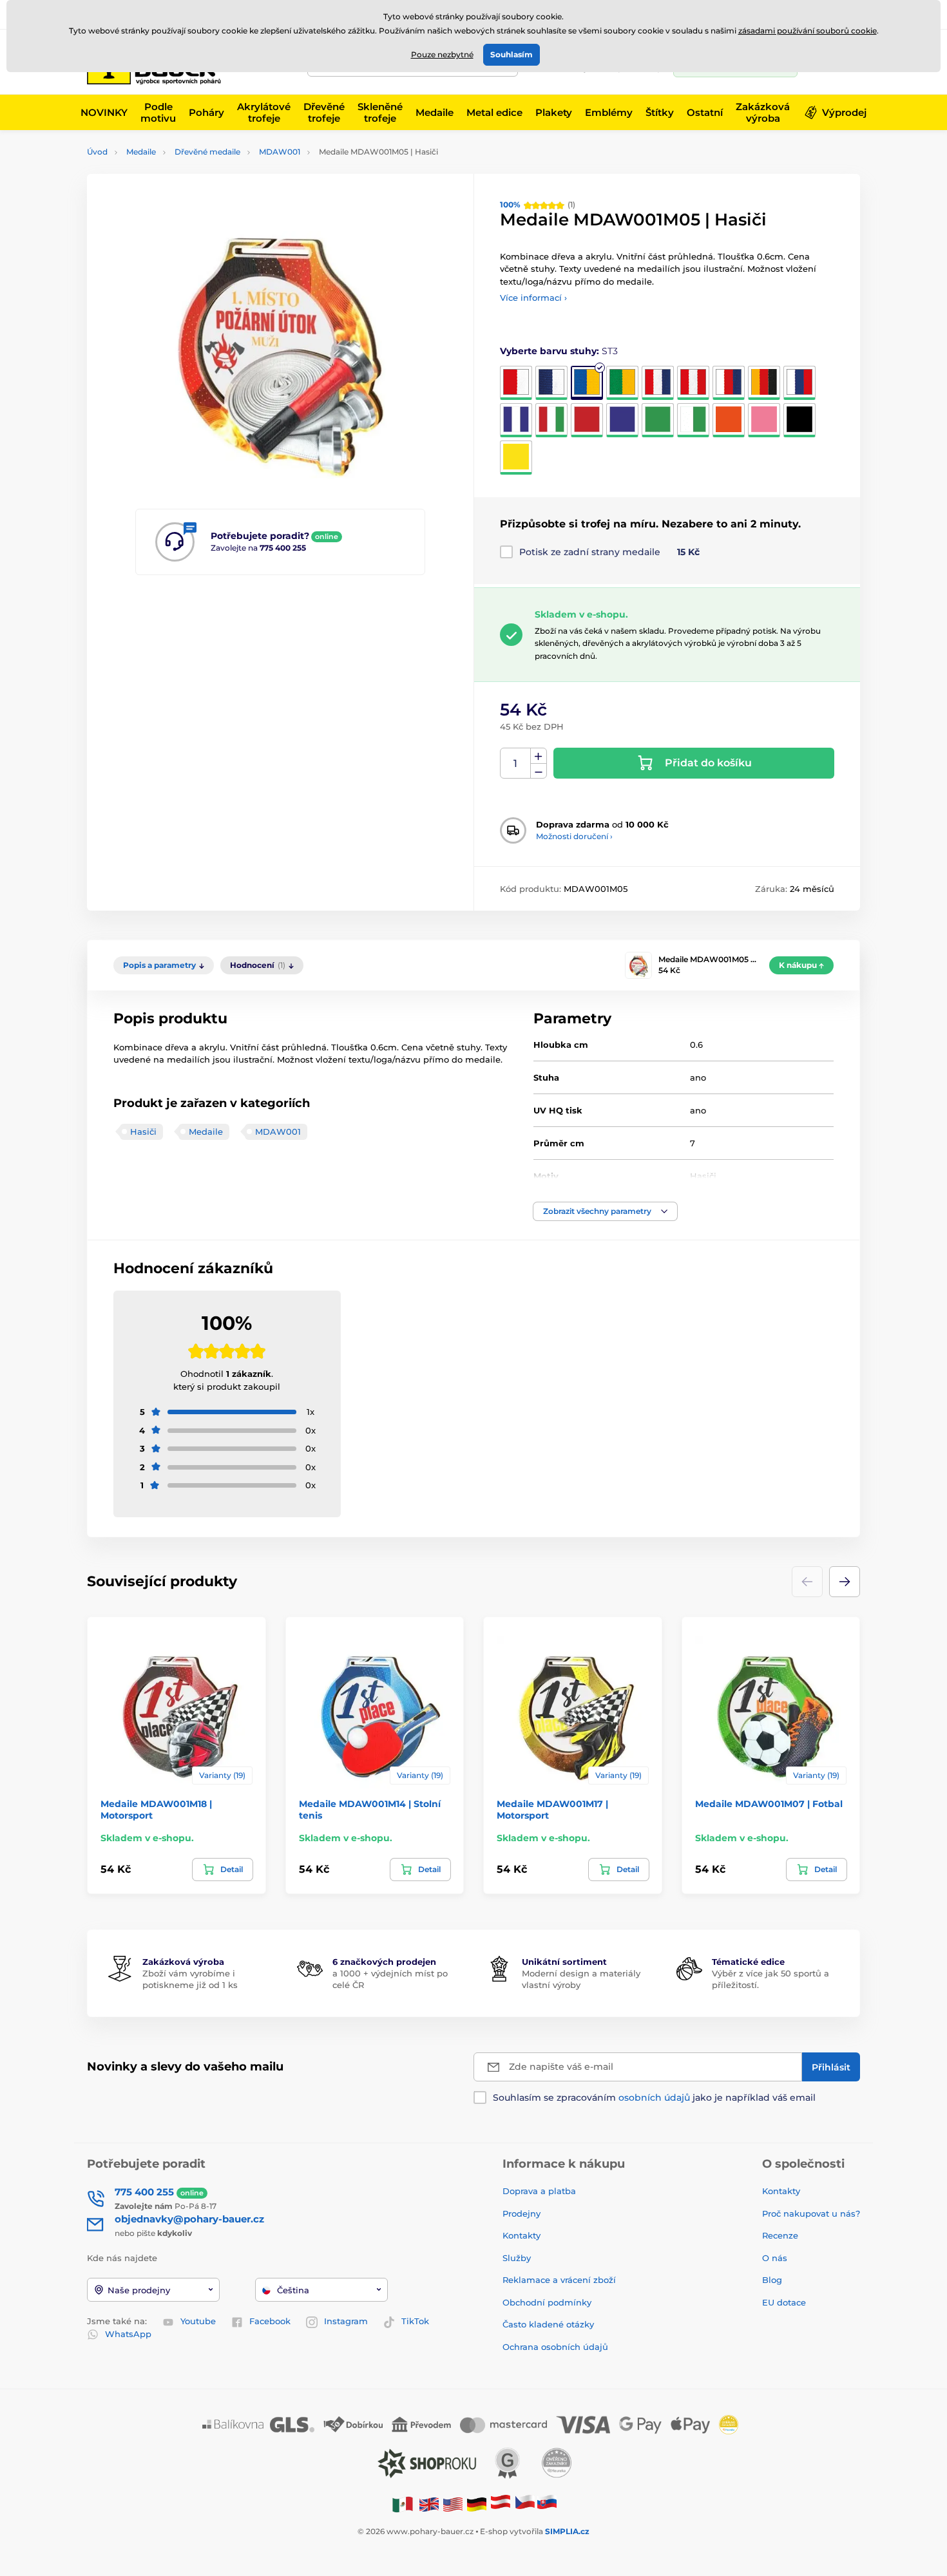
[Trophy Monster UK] (429, 2504)
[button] (605, 1211)
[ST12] (587, 420)
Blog (772, 2280)
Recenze (780, 2235)
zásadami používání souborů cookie (808, 31)
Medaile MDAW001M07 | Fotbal (769, 1804)
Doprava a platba (539, 2191)
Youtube (198, 2321)
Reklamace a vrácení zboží (560, 2280)
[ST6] (693, 383)
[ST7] (729, 383)
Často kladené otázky (548, 2324)
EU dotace (784, 2302)
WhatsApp (128, 2334)
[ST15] (693, 420)
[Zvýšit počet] (539, 756)
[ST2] (551, 383)
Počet (516, 763)
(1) (538, 204)
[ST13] (622, 420)
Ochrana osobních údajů (555, 2347)
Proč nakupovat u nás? (811, 2213)
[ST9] (799, 383)
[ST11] (551, 420)
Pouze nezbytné (442, 54)
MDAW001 (280, 152)
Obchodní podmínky (547, 2302)
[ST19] (799, 420)
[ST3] (587, 383)
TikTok (415, 2321)
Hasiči (143, 1132)
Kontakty (521, 2235)
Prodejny (521, 2213)
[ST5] (658, 383)
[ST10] (516, 420)
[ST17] (729, 420)
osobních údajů (654, 2098)
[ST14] (658, 420)
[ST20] (516, 458)
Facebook (270, 2321)
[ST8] (764, 383)
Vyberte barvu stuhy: (559, 351)
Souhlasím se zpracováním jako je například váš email (654, 2098)
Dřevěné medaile (207, 152)
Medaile (141, 152)
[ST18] (764, 420)
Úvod (97, 152)
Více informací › (533, 298)
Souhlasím (512, 54)
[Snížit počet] (539, 771)
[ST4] (622, 383)
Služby (517, 2258)
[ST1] (516, 383)
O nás (775, 2258)
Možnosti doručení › (574, 836)
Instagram (346, 2321)
